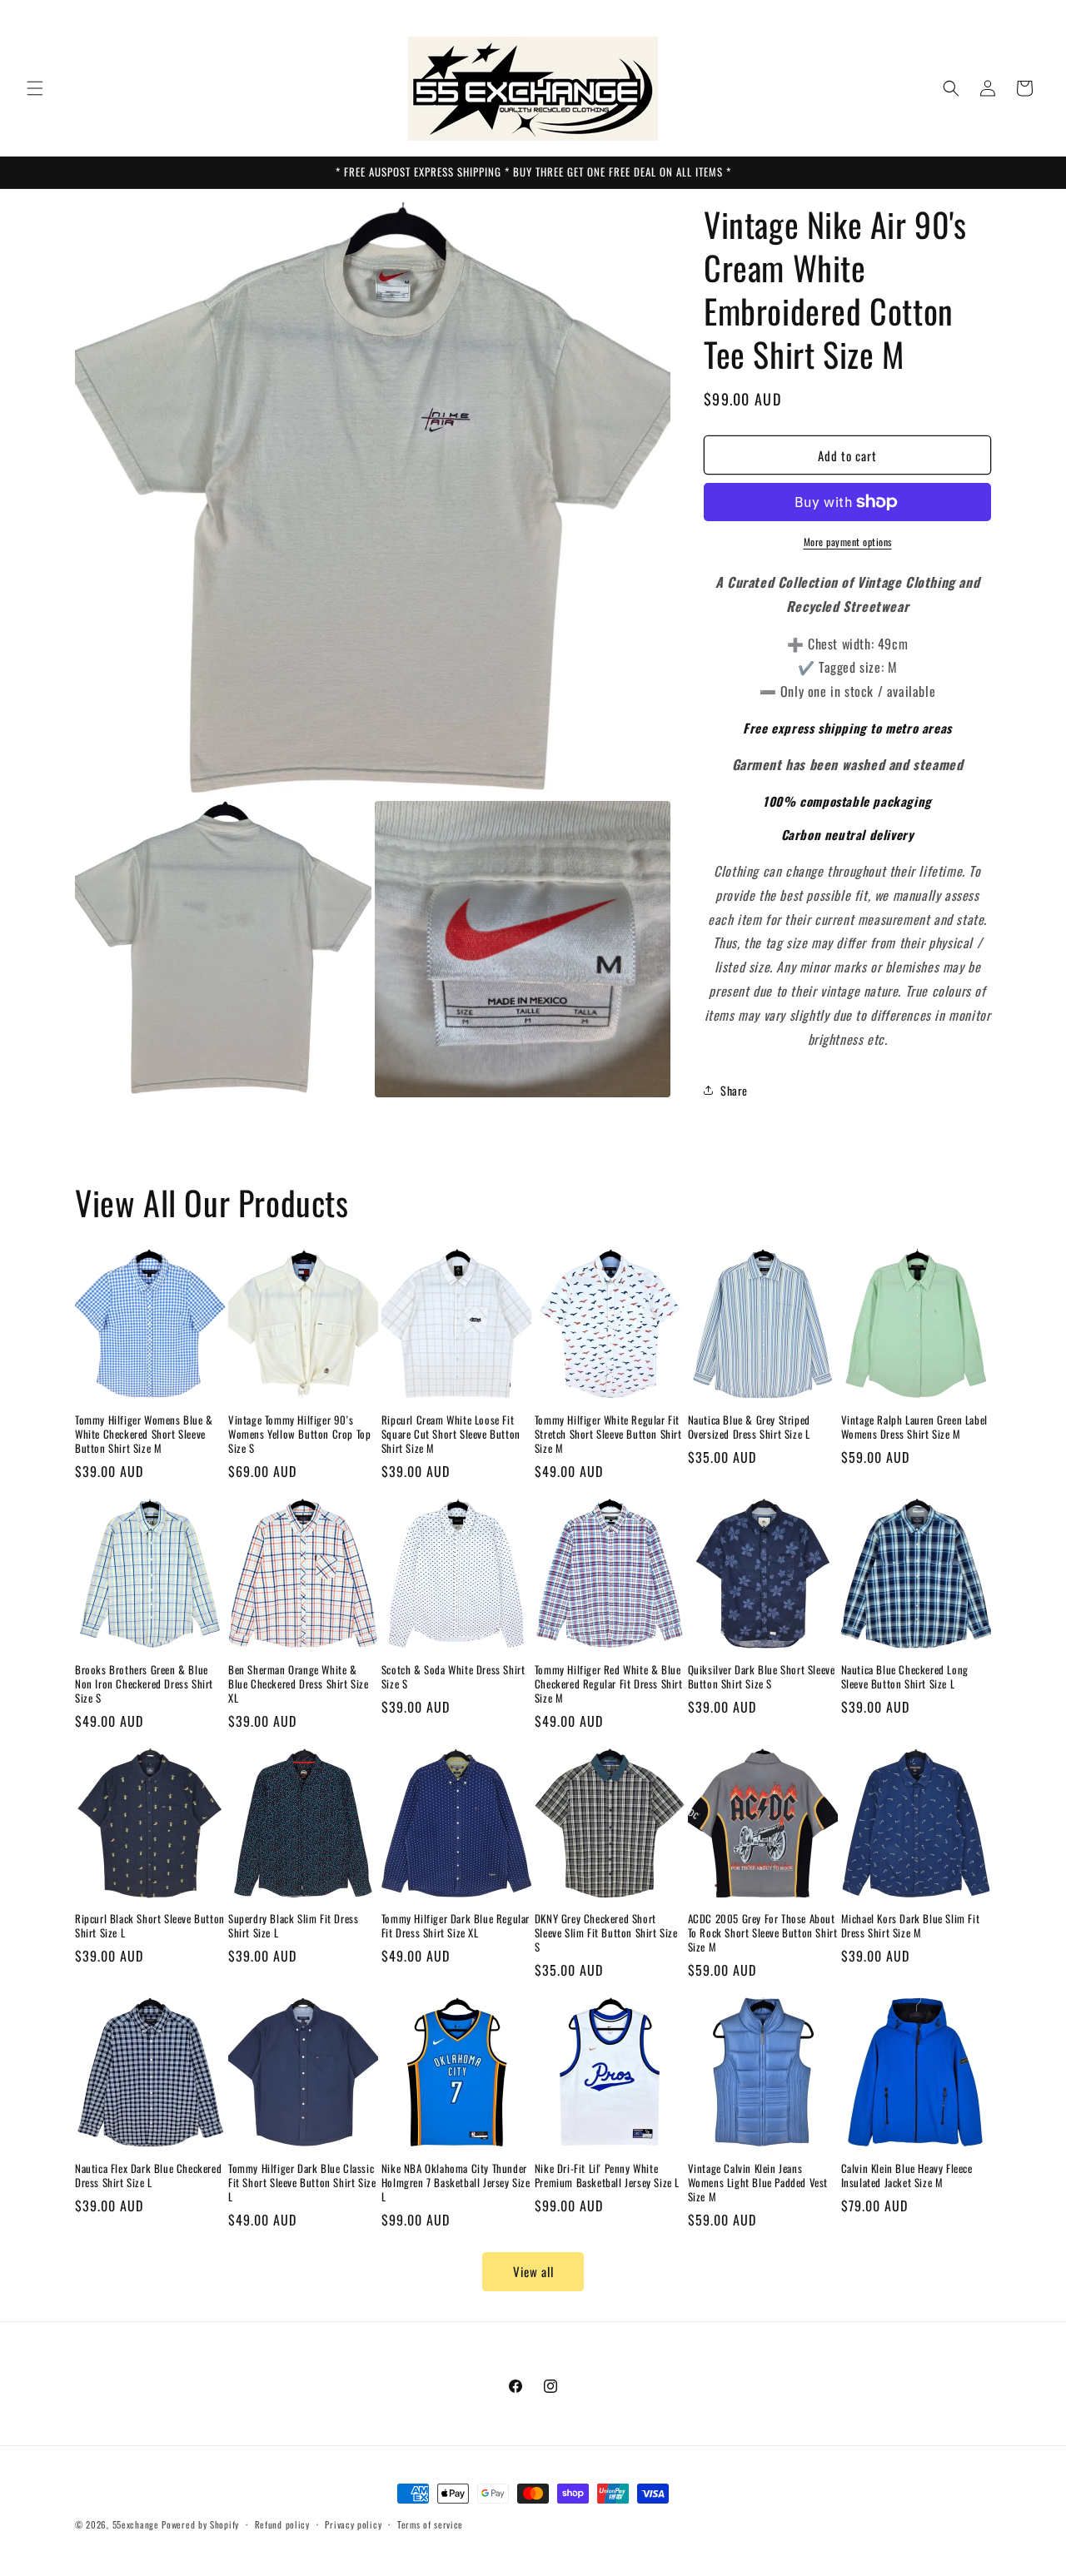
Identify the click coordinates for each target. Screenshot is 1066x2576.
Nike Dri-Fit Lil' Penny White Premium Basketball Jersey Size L (607, 2176)
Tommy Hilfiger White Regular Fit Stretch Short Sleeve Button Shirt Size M (608, 1434)
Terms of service (430, 2524)
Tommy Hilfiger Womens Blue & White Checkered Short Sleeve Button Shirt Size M (144, 1434)
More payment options (848, 542)
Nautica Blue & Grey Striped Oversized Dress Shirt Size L (749, 1427)
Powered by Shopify (200, 2524)
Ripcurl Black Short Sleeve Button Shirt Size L (150, 1926)
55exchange (136, 2524)
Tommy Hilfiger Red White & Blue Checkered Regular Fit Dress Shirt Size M (609, 1684)
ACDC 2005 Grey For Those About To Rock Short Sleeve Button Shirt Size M (763, 1933)
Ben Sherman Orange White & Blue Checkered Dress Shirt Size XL (299, 1684)
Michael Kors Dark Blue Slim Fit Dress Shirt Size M (911, 1926)
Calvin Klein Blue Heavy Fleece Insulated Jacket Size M (907, 2176)
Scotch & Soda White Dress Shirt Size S (453, 1677)
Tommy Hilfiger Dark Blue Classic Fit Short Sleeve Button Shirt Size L (302, 2183)
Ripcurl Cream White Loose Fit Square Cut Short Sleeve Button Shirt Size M (451, 1434)
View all (533, 2271)
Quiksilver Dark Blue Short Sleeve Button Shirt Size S (762, 1677)
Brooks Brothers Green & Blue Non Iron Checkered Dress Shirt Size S (144, 1684)
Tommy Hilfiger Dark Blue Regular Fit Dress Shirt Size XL (456, 1926)
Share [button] (734, 1090)
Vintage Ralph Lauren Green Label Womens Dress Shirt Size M (914, 1427)
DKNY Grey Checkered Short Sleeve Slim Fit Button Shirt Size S (606, 1933)
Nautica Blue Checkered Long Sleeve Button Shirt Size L (905, 1677)
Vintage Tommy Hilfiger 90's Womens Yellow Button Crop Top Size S (299, 1434)
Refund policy (282, 2524)
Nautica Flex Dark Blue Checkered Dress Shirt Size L (148, 2176)
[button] (35, 88)
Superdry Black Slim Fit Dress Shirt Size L (293, 1926)
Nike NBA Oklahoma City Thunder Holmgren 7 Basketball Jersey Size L (456, 2183)
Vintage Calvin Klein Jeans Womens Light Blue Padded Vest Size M (758, 2183)
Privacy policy (353, 2524)
